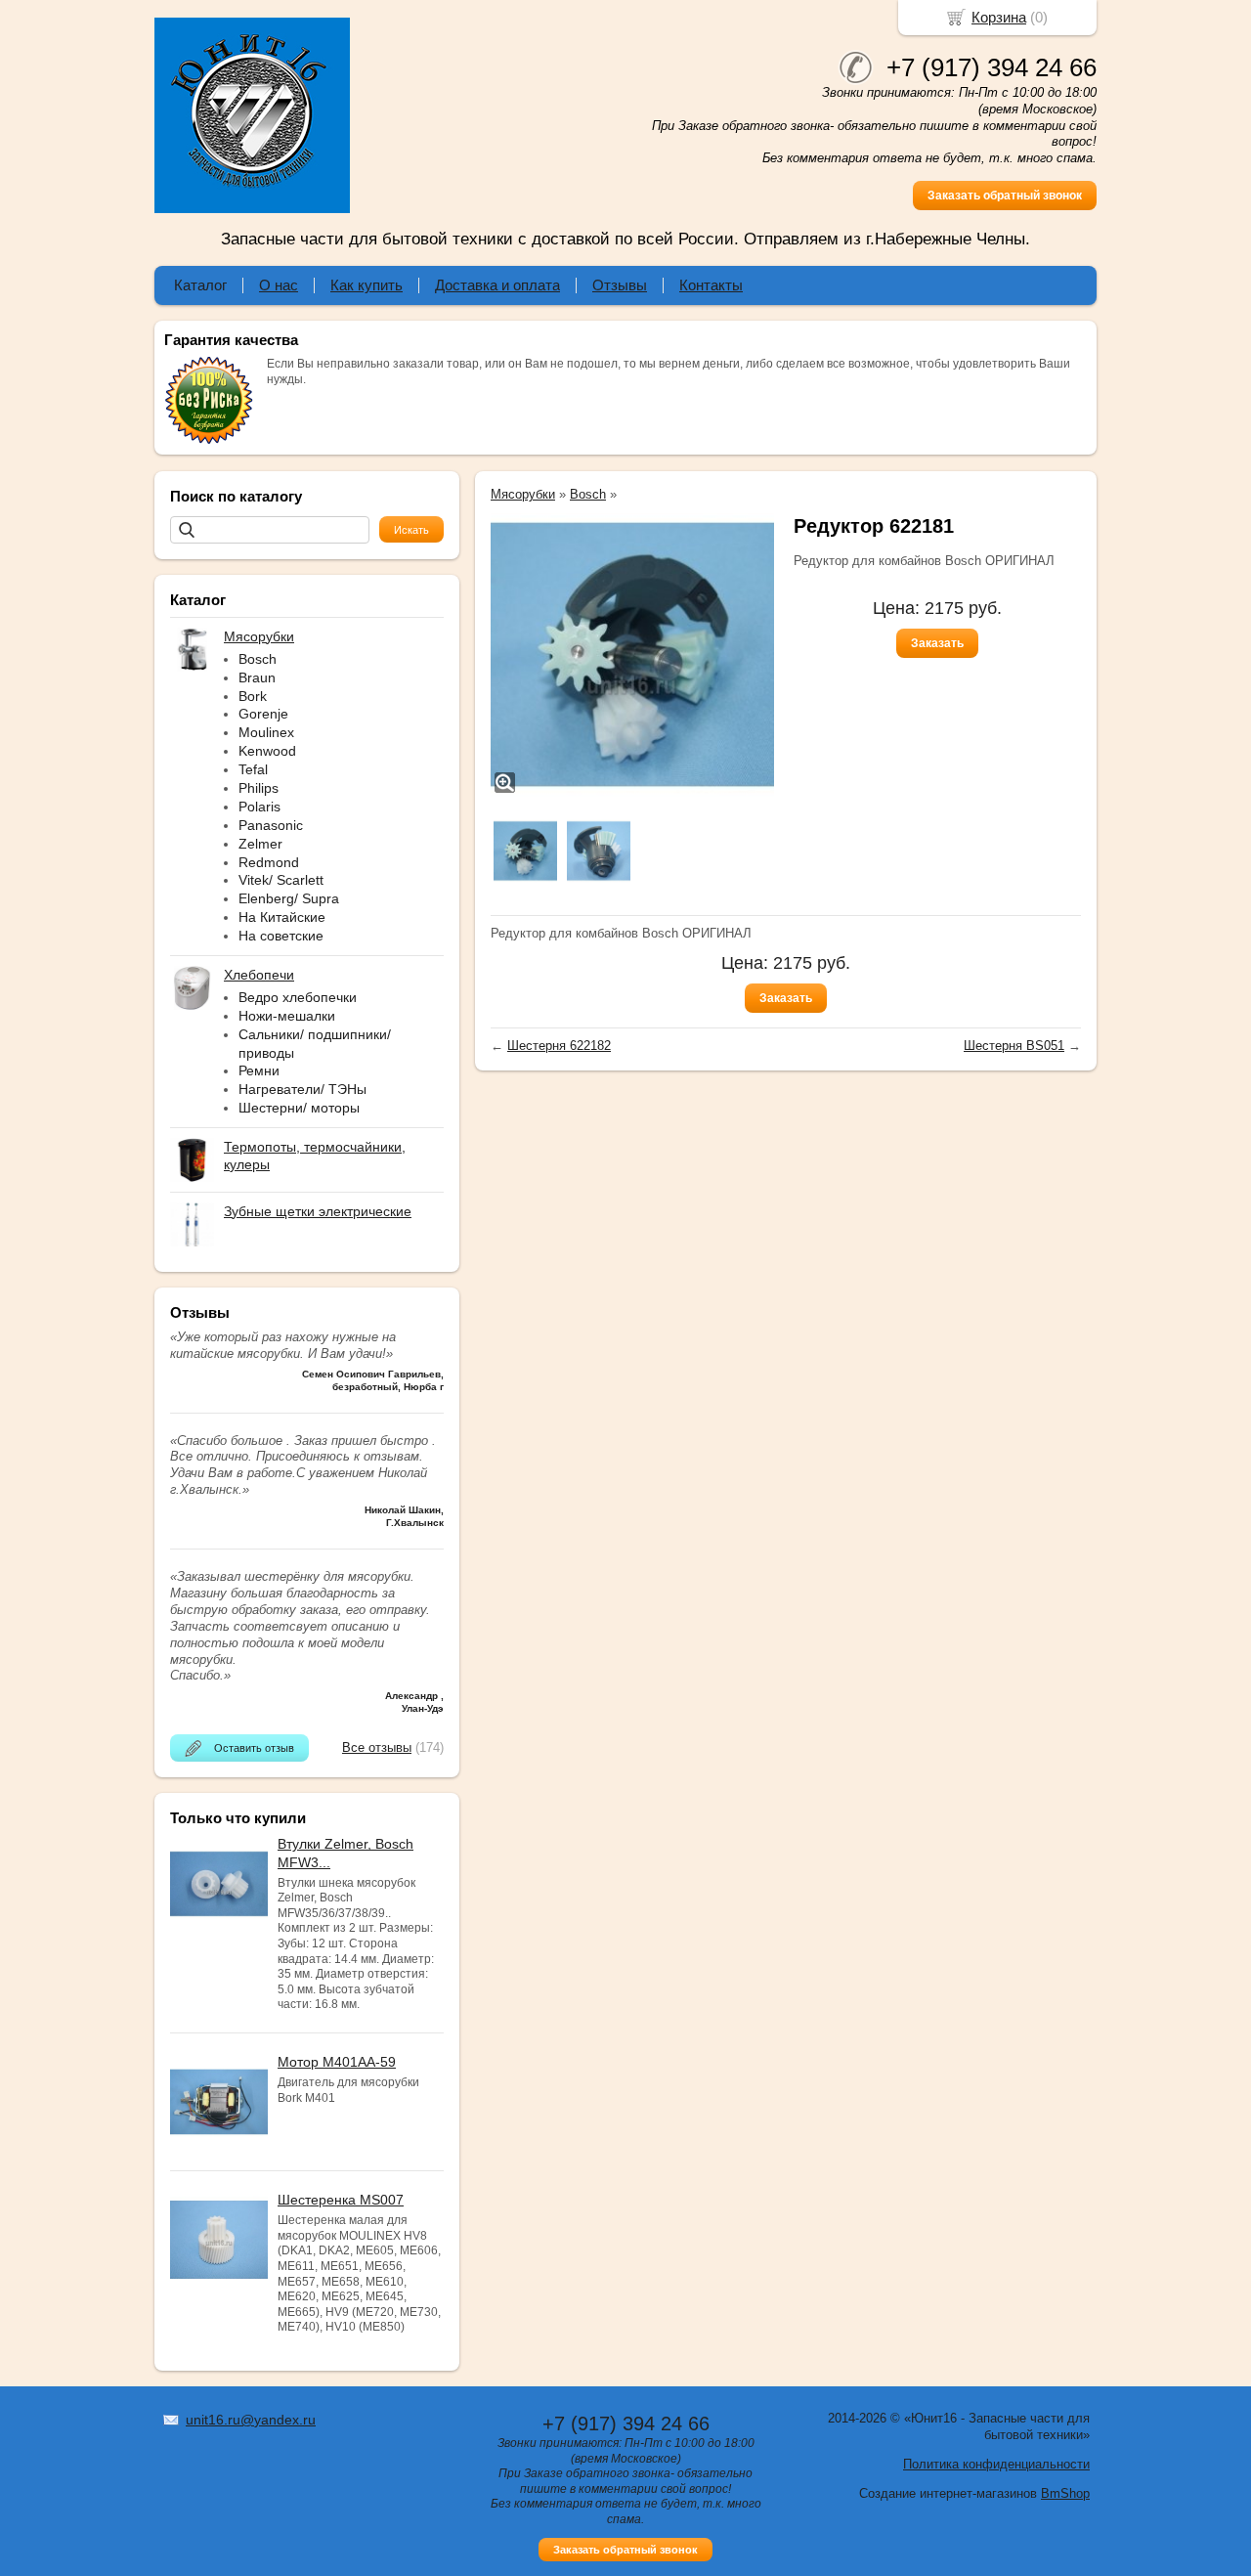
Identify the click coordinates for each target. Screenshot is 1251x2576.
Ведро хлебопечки (298, 997)
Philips (259, 788)
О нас (279, 285)
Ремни (259, 1070)
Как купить (367, 285)
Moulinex (266, 732)
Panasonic (271, 825)
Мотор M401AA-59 (337, 2062)
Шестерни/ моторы (299, 1108)
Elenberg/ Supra (289, 898)
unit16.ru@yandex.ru (251, 2420)
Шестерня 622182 (559, 1046)
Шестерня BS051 (1014, 1046)
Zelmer (260, 844)
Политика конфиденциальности (996, 2464)
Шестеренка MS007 (341, 2200)
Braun (257, 677)
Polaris (259, 807)
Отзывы (620, 285)
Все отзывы (377, 1747)
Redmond (269, 862)
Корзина (999, 17)
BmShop (1065, 2493)
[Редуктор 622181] (632, 655)
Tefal (253, 769)
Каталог (200, 285)
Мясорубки (523, 494)
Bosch (258, 659)
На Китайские (282, 917)
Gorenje (263, 714)
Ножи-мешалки (287, 1016)
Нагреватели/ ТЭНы (302, 1089)
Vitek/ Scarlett (281, 880)
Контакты (711, 285)
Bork (253, 696)
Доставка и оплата (497, 285)
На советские (281, 936)
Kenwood (267, 751)
